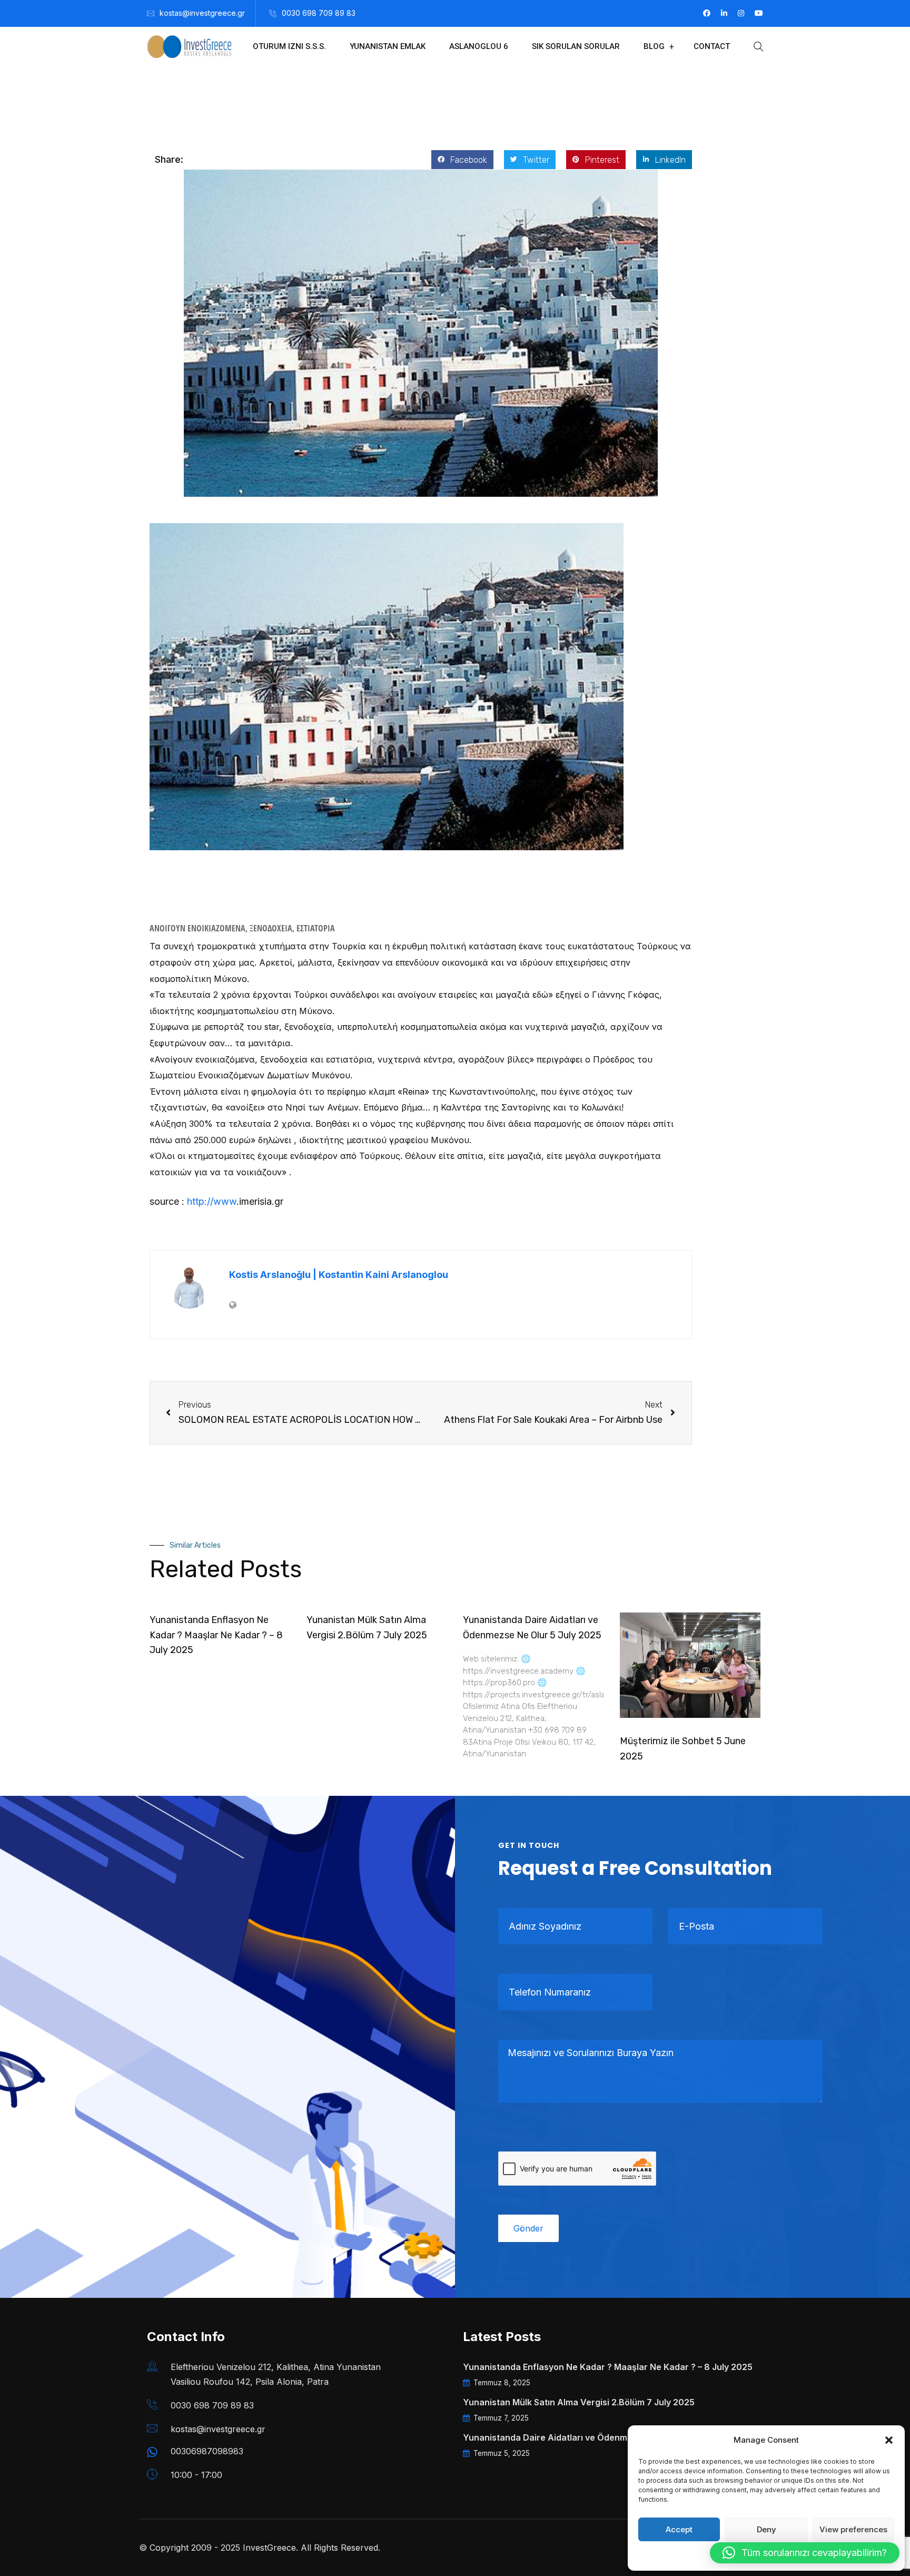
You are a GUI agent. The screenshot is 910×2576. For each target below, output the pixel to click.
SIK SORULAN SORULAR (576, 46)
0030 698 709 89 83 (319, 13)
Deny (766, 2529)
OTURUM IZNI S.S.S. (289, 46)
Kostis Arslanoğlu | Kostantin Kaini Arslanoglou (339, 1275)
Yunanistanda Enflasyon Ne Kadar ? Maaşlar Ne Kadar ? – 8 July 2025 (216, 1635)
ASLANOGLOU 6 (479, 46)
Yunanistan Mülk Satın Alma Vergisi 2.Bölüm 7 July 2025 (579, 2402)
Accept (679, 2529)
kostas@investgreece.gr (202, 13)
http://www (212, 1201)
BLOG (654, 46)
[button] (889, 2440)
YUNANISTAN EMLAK (388, 46)
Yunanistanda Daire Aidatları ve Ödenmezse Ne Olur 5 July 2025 (597, 2437)
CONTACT (712, 46)
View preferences (853, 2529)
